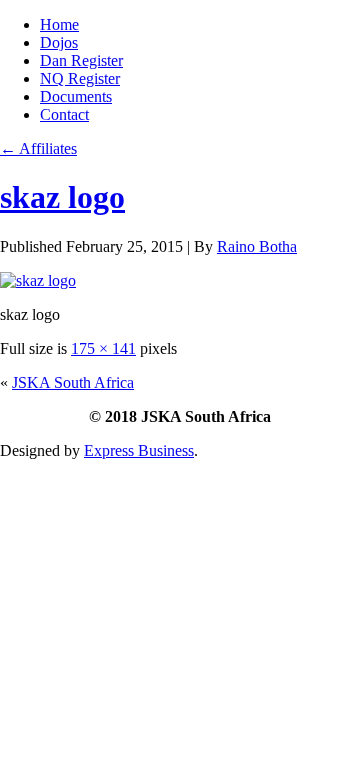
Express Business (139, 450)
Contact (64, 114)
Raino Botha (257, 246)
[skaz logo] (38, 280)
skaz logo (62, 197)
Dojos (59, 42)
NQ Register (80, 78)
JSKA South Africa (73, 382)
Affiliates (38, 148)
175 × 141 (103, 348)
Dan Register (81, 60)
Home (59, 24)
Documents (76, 96)
